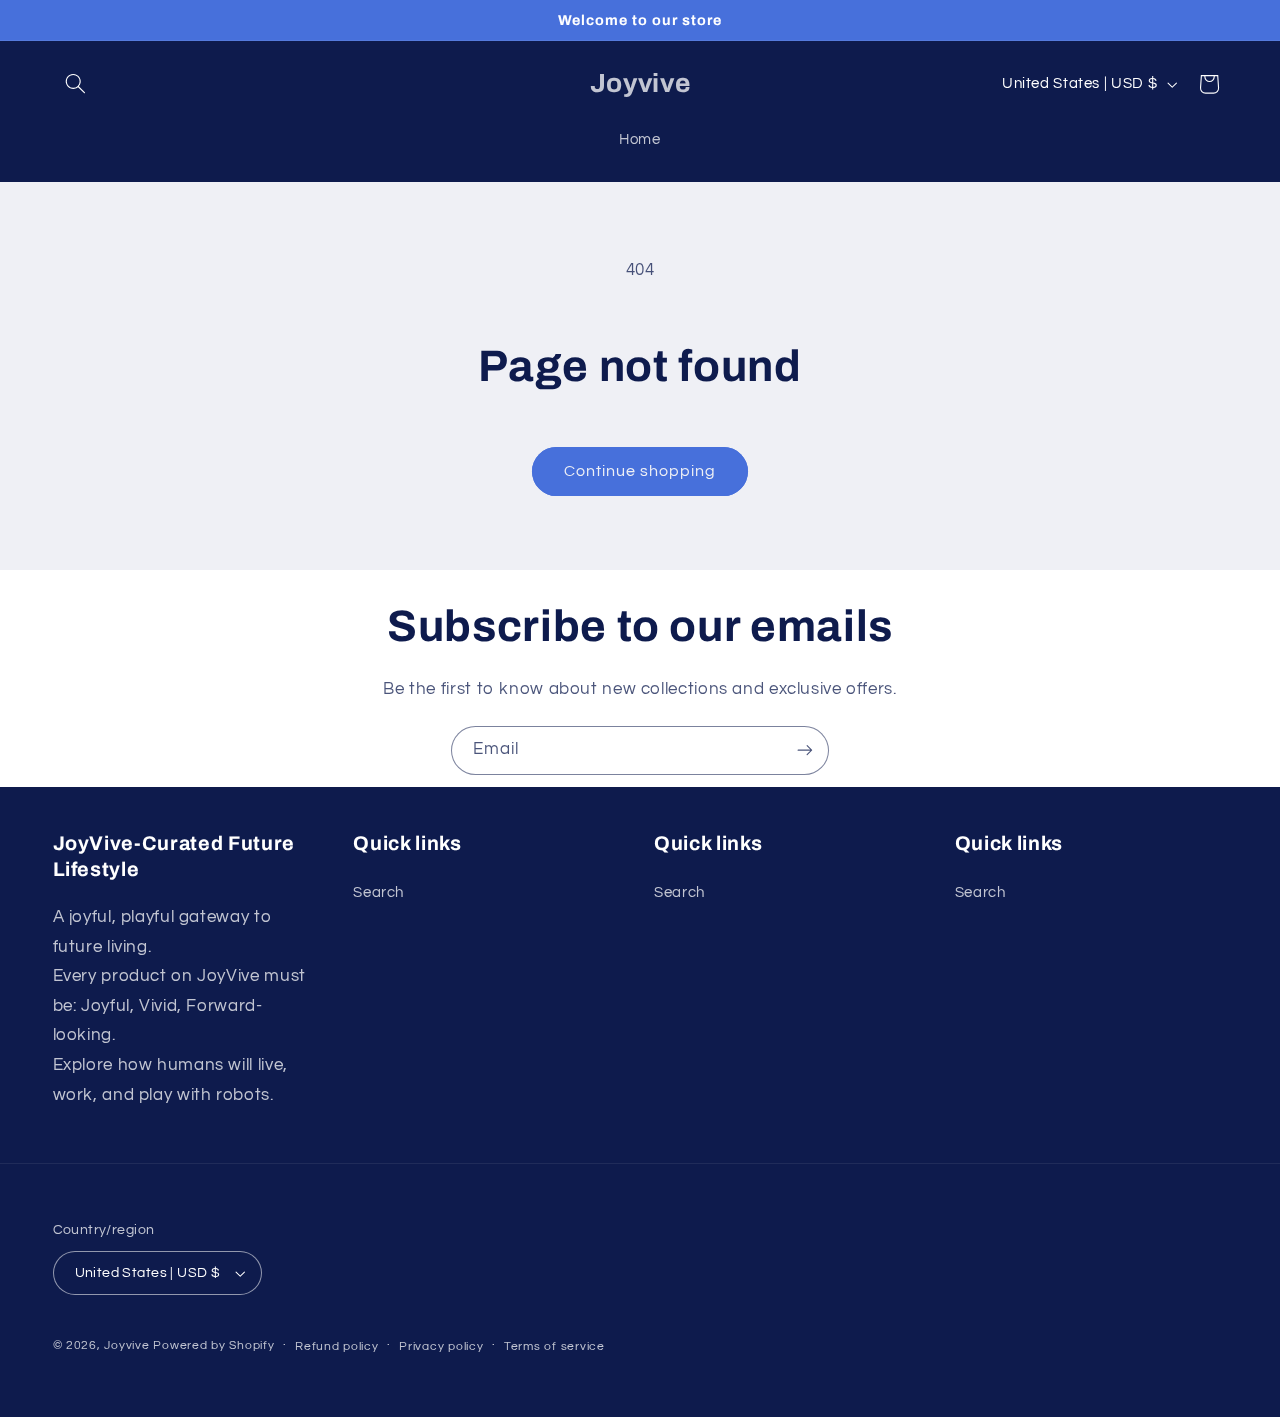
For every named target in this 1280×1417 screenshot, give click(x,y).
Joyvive (126, 1345)
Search (378, 892)
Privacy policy (441, 1346)
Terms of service (554, 1346)
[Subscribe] (805, 750)
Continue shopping (640, 471)
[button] (76, 84)
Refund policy (337, 1346)
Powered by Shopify (213, 1345)
